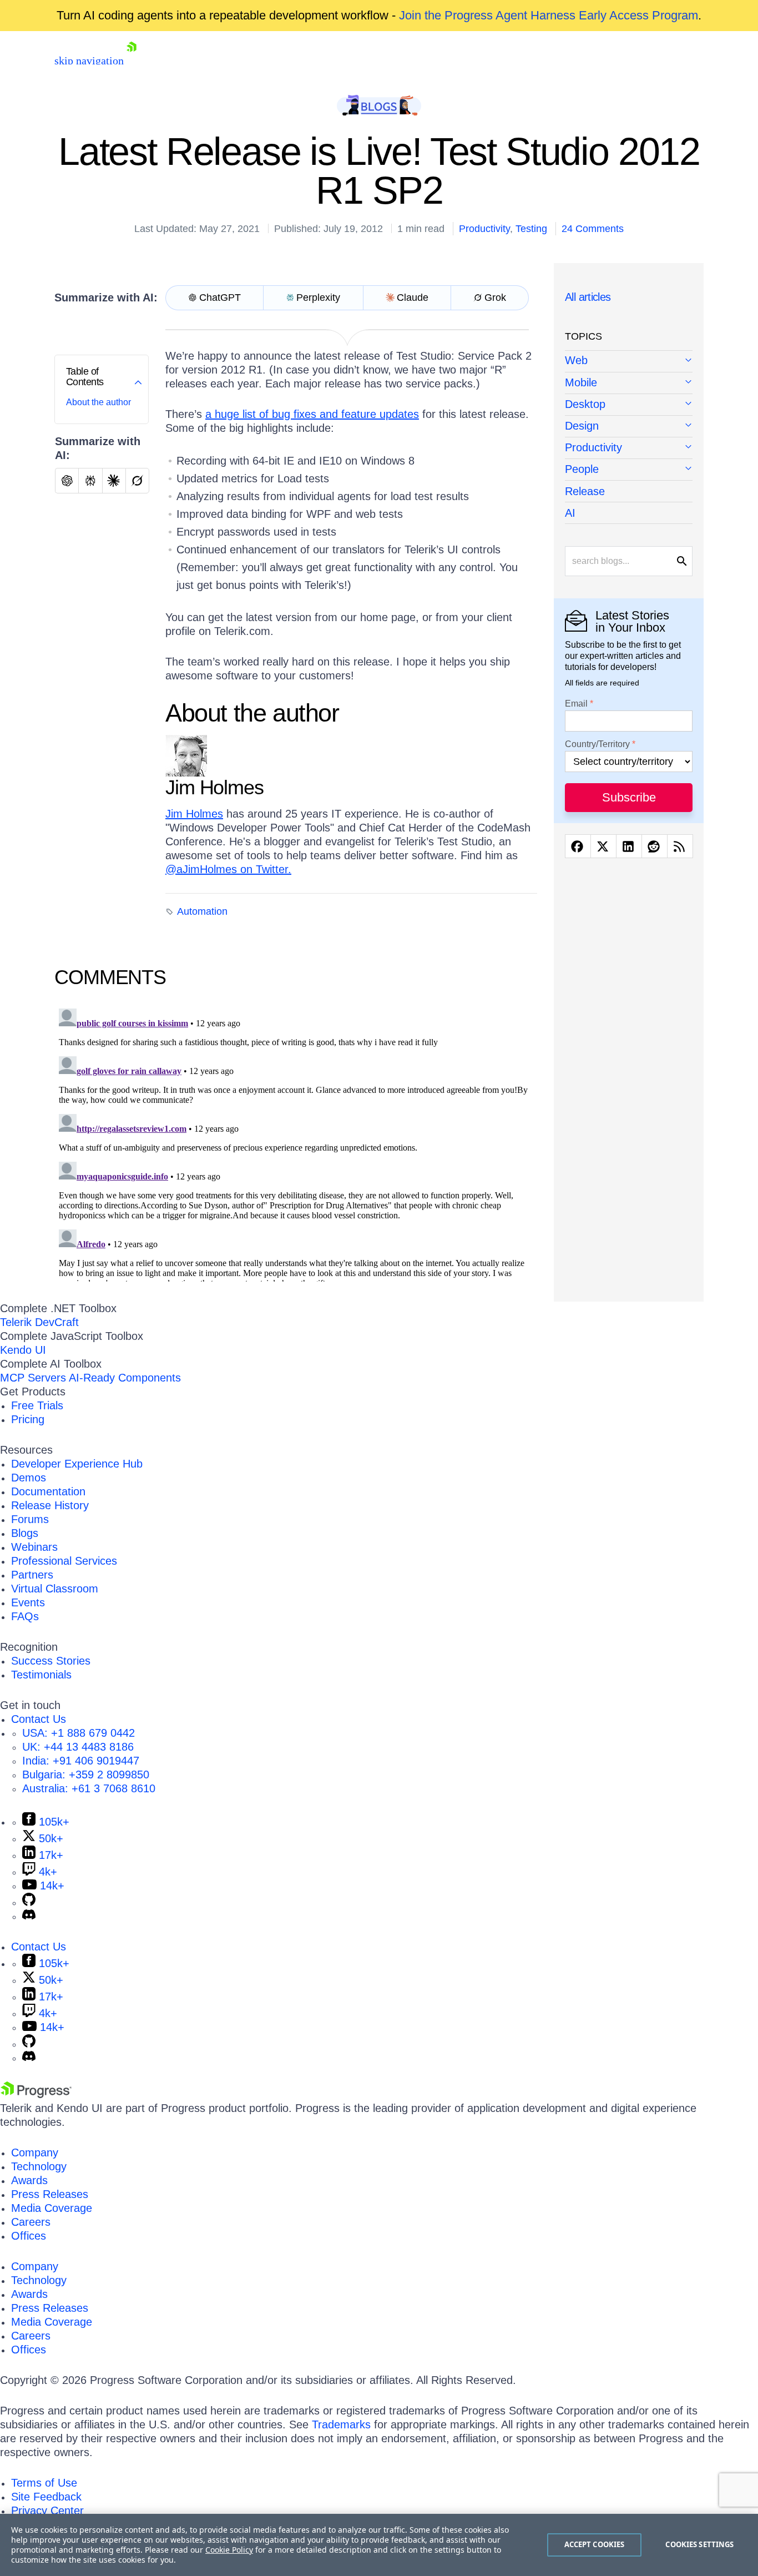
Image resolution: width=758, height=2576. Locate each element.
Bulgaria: (86, 1775)
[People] (629, 470)
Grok (495, 298)
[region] (379, 2545)
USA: (79, 1733)
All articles (588, 297)
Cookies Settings (699, 2544)
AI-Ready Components (125, 1378)
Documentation (48, 1491)
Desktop (585, 404)
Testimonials (41, 1675)
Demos (29, 1478)
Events (28, 1602)
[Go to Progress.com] (36, 2094)
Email (576, 704)
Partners (32, 1575)
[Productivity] (629, 448)
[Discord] (29, 1916)
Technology (39, 2166)
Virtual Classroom (55, 1589)
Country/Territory (597, 744)
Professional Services (64, 1561)
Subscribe (629, 797)
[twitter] (603, 846)
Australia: (89, 1788)
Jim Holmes (194, 814)
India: (81, 1761)
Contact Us (39, 1719)
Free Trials (37, 1405)
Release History (50, 1505)
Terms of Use (44, 2483)
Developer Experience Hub (77, 1464)
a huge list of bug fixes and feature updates (312, 414)
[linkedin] (629, 846)
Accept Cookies (595, 2544)
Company (35, 2152)
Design (582, 426)
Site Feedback (46, 2497)
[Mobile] (629, 383)
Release (585, 491)
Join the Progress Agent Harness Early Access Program (549, 15)
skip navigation (89, 61)
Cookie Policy (229, 2550)
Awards (29, 2180)
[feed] (680, 846)
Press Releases (50, 2194)
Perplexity (318, 298)
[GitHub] (29, 1902)
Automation (202, 911)
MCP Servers (33, 1378)
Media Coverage (52, 2208)
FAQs (25, 1616)
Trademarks (341, 2424)
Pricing (28, 1419)
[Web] (629, 361)
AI (570, 513)
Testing (531, 229)
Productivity (484, 229)
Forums (30, 1519)
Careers (31, 2222)
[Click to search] (682, 561)
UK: (78, 1747)
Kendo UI (23, 1350)
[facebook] (578, 846)
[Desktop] (629, 405)
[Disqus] (296, 1143)
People (582, 469)
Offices (29, 2236)
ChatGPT (220, 298)
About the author (98, 402)
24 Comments (593, 229)
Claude (413, 298)
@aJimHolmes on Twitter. (228, 869)
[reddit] (655, 846)
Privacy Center (47, 2511)
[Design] (629, 427)
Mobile (581, 382)
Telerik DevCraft (39, 1322)
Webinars (34, 1547)
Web (576, 360)
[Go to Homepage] (132, 61)
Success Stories (51, 1661)
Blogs (25, 1533)
